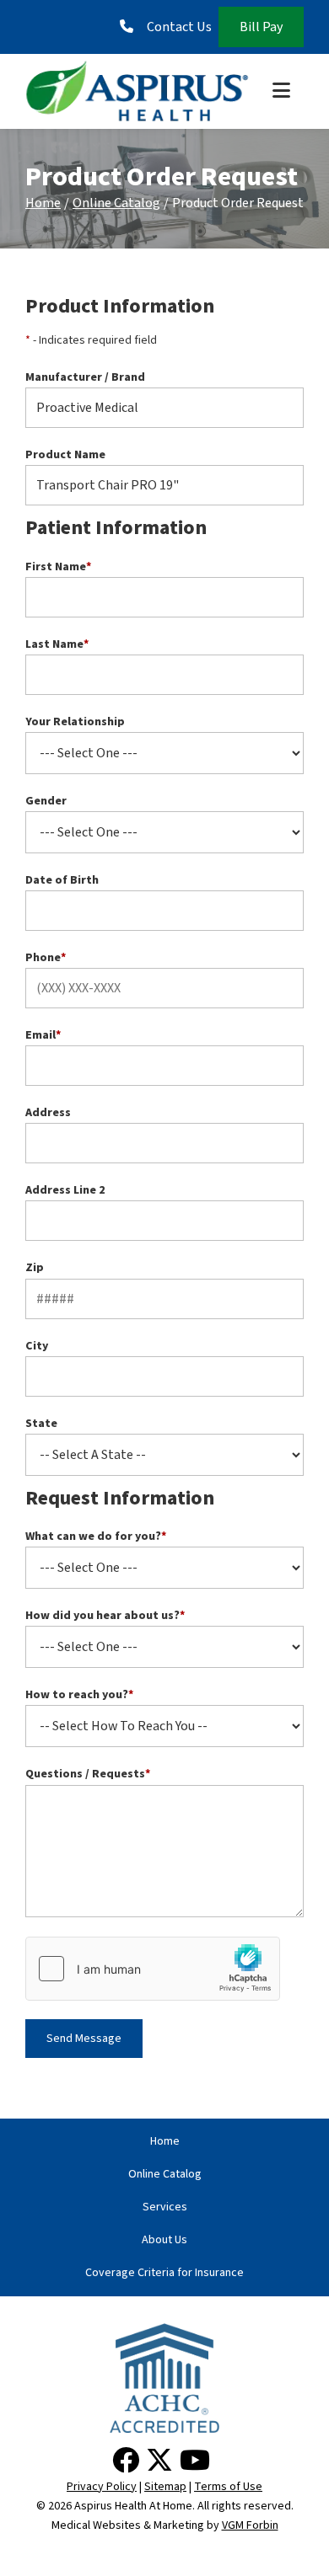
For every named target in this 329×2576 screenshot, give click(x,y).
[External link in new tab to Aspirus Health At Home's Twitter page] (163, 2461)
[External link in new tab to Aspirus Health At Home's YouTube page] (198, 2461)
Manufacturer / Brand (85, 377)
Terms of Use (228, 2487)
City (37, 1346)
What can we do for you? (96, 1537)
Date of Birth (62, 880)
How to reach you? (79, 1695)
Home (43, 203)
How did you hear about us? (105, 1616)
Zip (35, 1268)
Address (48, 1113)
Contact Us (179, 27)
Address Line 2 (65, 1190)
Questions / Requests (88, 1774)
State (41, 1424)
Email (43, 1035)
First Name (58, 567)
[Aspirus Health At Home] (137, 91)
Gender (46, 801)
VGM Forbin (250, 2525)
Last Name (57, 644)
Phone (46, 958)
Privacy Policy (102, 2487)
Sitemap (165, 2487)
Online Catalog (116, 203)
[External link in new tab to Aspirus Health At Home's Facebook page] (129, 2461)
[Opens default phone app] (130, 27)
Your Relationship (75, 722)
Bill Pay (261, 27)
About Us (164, 2240)
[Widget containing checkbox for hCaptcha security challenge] (153, 1969)
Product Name (65, 455)
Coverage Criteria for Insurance (164, 2273)
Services (165, 2207)
